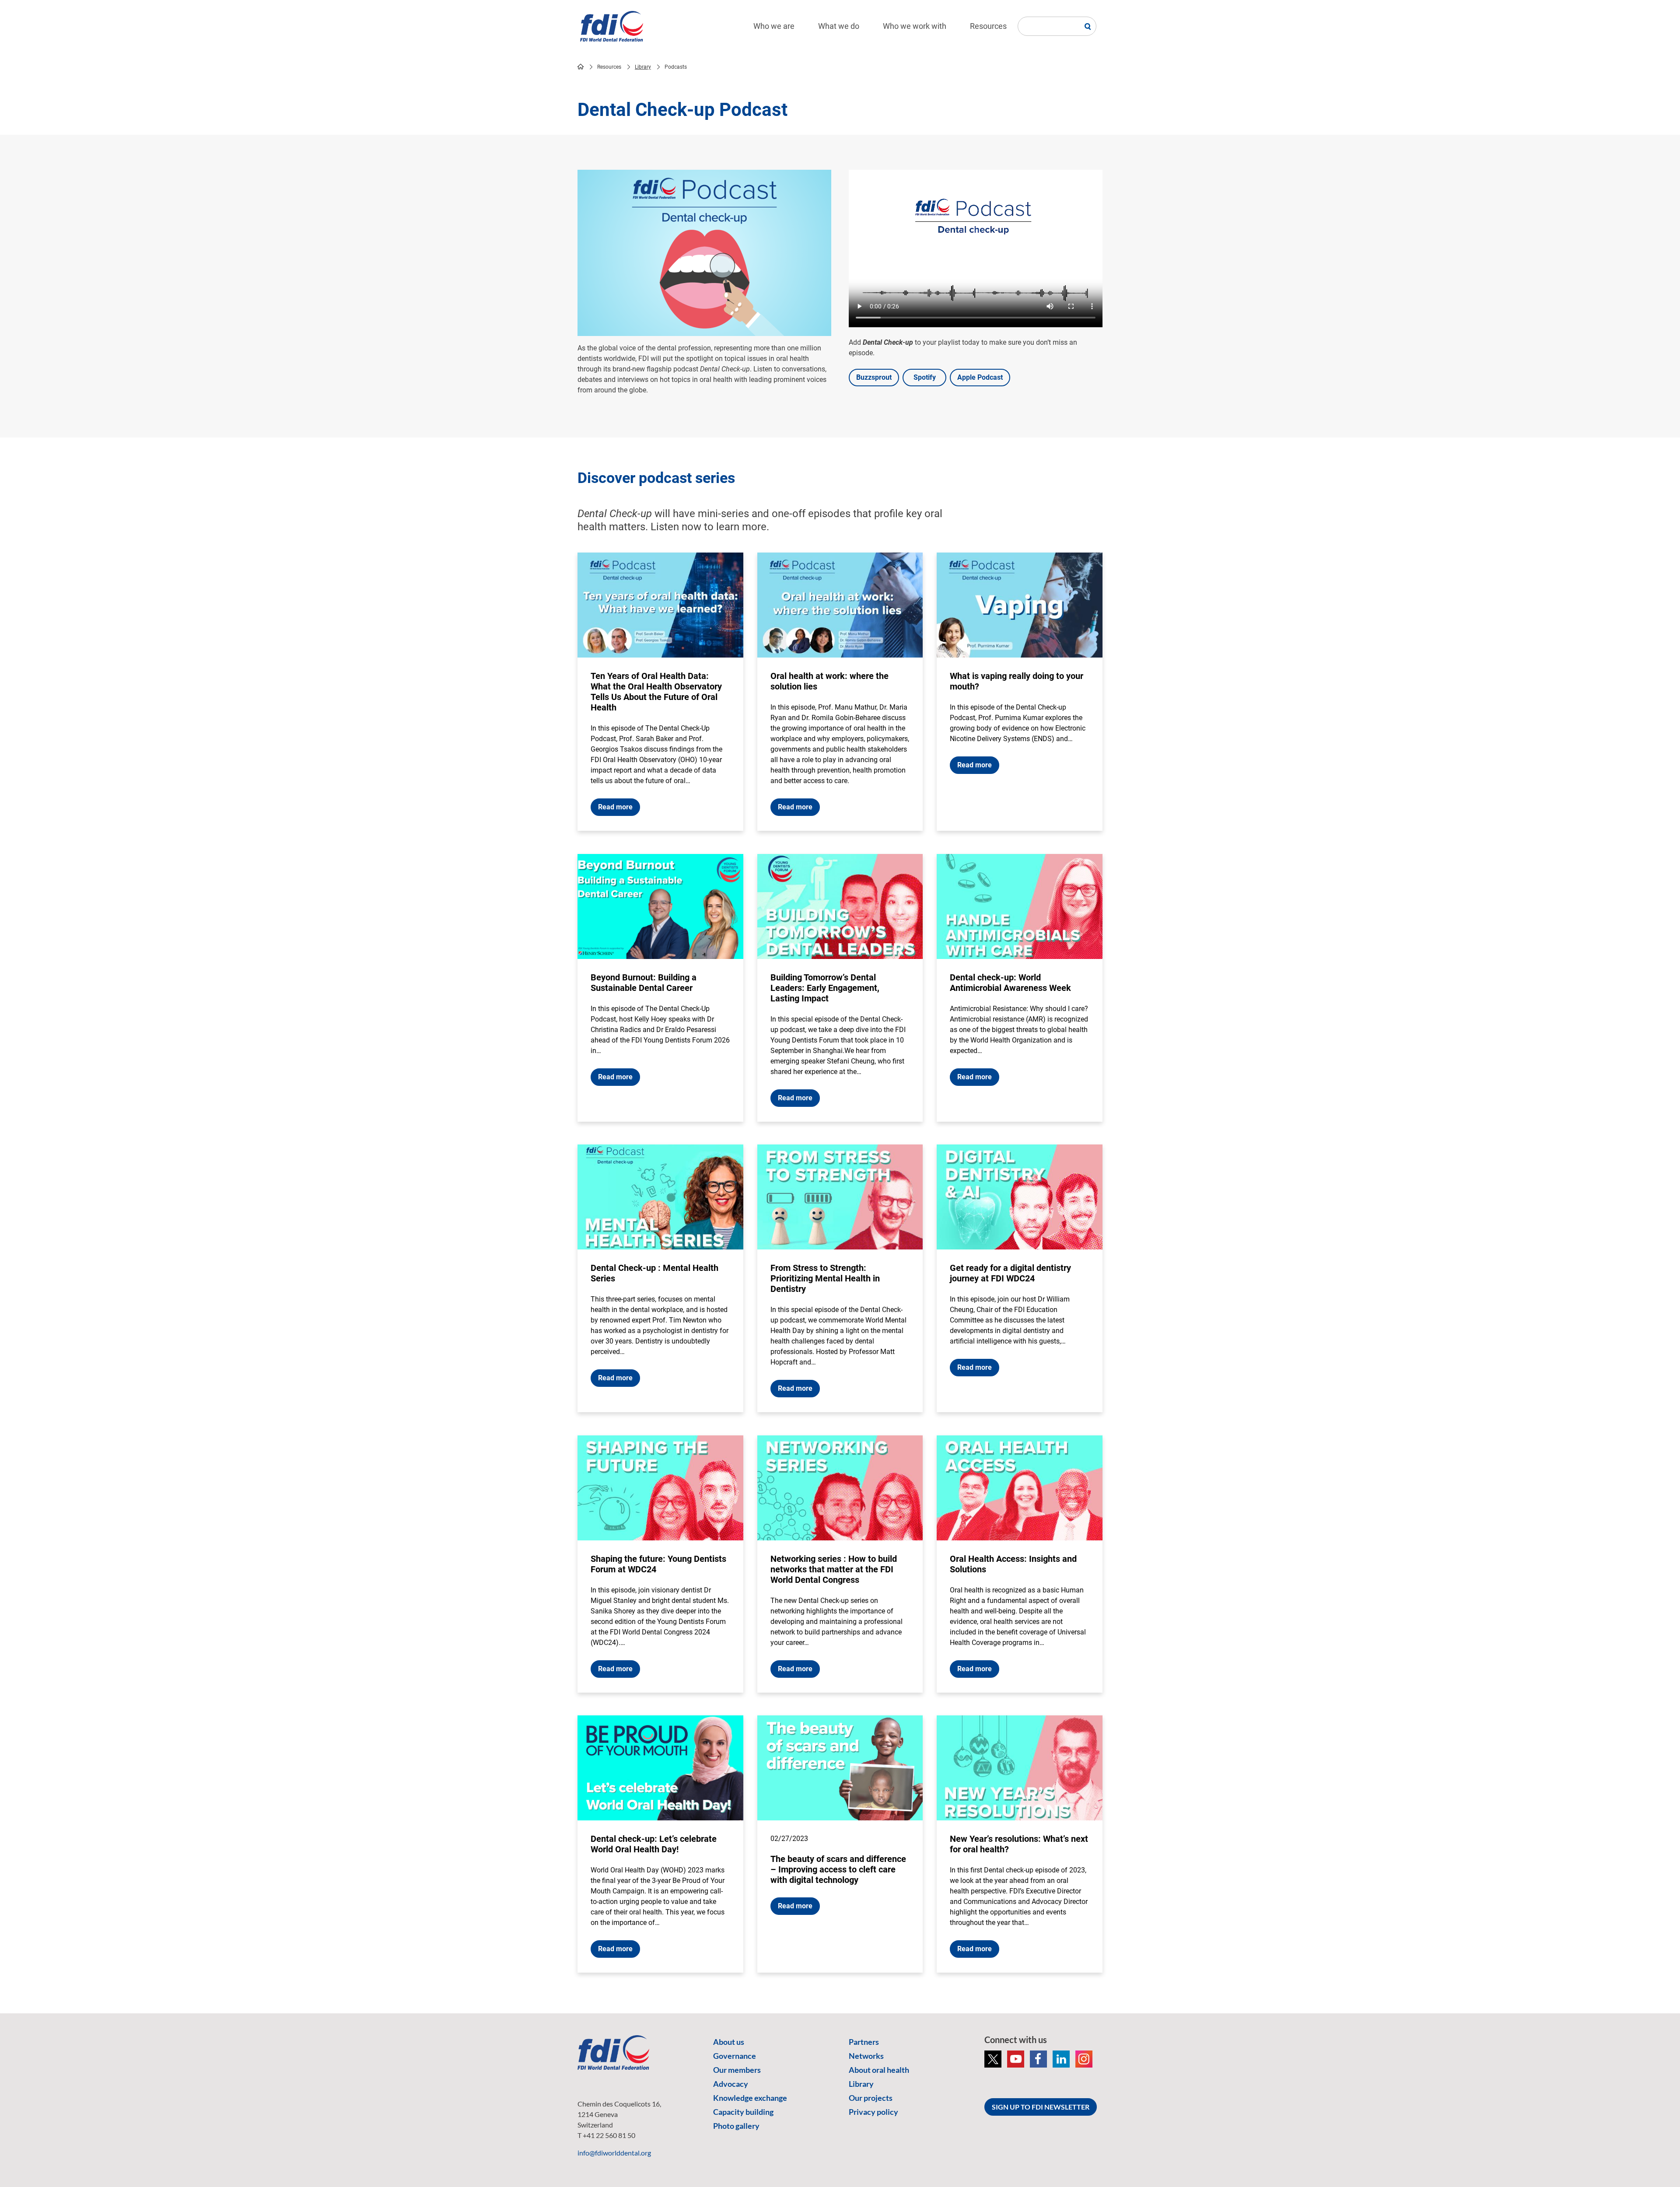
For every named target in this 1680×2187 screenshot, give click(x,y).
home (581, 66)
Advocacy (731, 2084)
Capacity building (743, 2112)
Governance (735, 2056)
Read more (615, 807)
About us (729, 2042)
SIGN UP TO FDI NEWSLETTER (1041, 2107)
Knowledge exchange (750, 2098)
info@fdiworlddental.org (614, 2153)
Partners (864, 2042)
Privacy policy (873, 2112)
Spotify (925, 377)
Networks (866, 2056)
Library (643, 67)
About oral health (879, 2070)
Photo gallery (736, 2126)
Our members (737, 2070)
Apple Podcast (980, 377)
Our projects (871, 2098)
